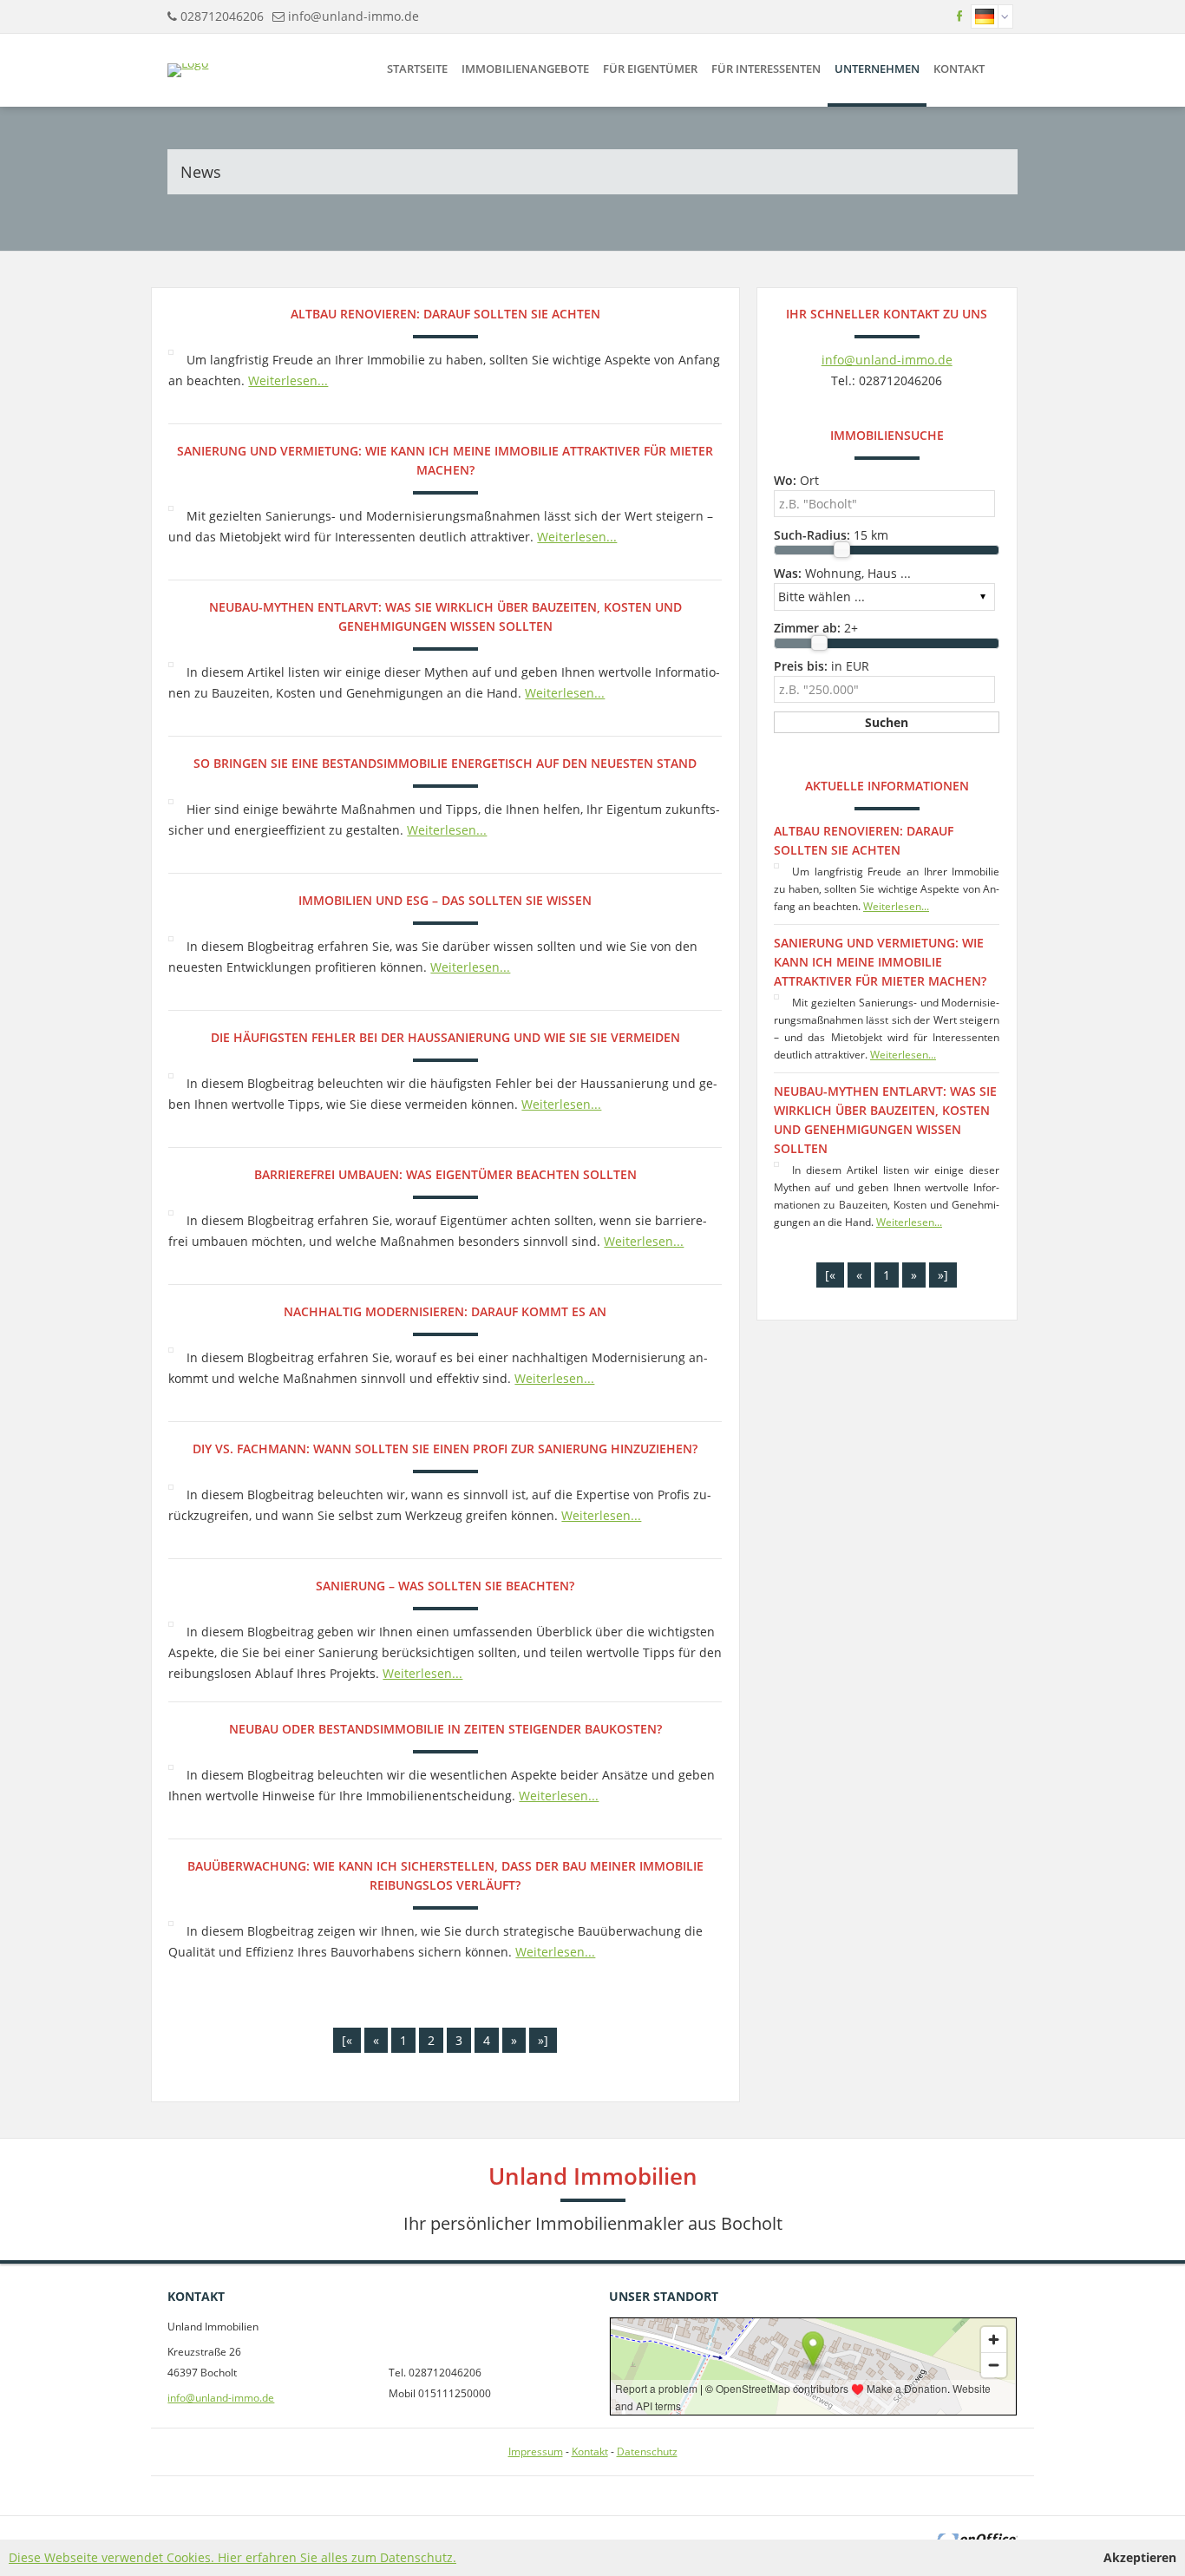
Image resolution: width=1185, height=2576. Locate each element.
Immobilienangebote (525, 69)
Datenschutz (647, 2451)
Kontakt (959, 69)
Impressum (536, 2451)
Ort (796, 480)
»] (543, 2040)
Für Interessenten (766, 69)
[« (347, 2040)
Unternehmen (877, 69)
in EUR (822, 666)
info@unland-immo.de (354, 16)
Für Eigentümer (650, 69)
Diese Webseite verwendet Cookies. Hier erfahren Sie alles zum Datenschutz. (232, 2557)
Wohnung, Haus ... (842, 573)
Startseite (417, 69)
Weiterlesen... (288, 380)
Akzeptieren (1140, 2557)
